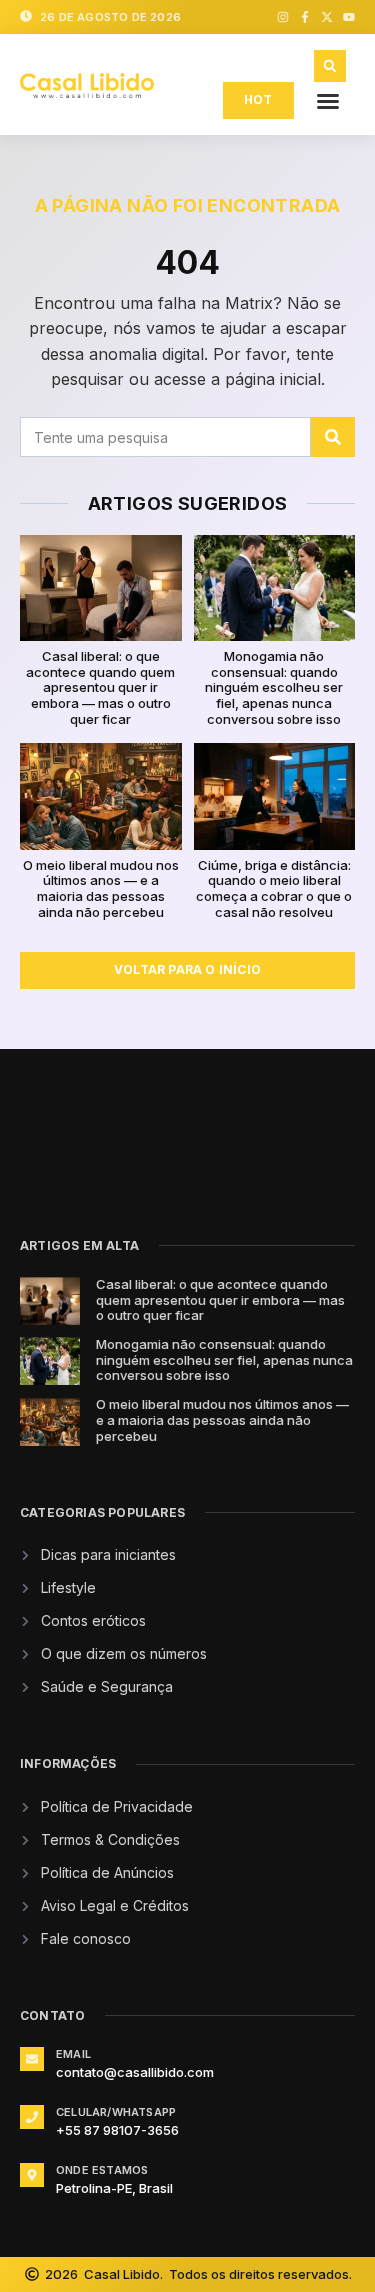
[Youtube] (349, 17)
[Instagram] (283, 17)
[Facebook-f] (305, 17)
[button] (328, 101)
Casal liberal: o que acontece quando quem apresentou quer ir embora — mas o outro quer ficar (100, 687)
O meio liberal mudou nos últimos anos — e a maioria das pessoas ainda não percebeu (101, 888)
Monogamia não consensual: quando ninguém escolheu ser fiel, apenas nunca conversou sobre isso (274, 687)
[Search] (333, 437)
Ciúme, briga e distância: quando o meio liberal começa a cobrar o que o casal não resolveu (274, 888)
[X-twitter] (327, 17)
